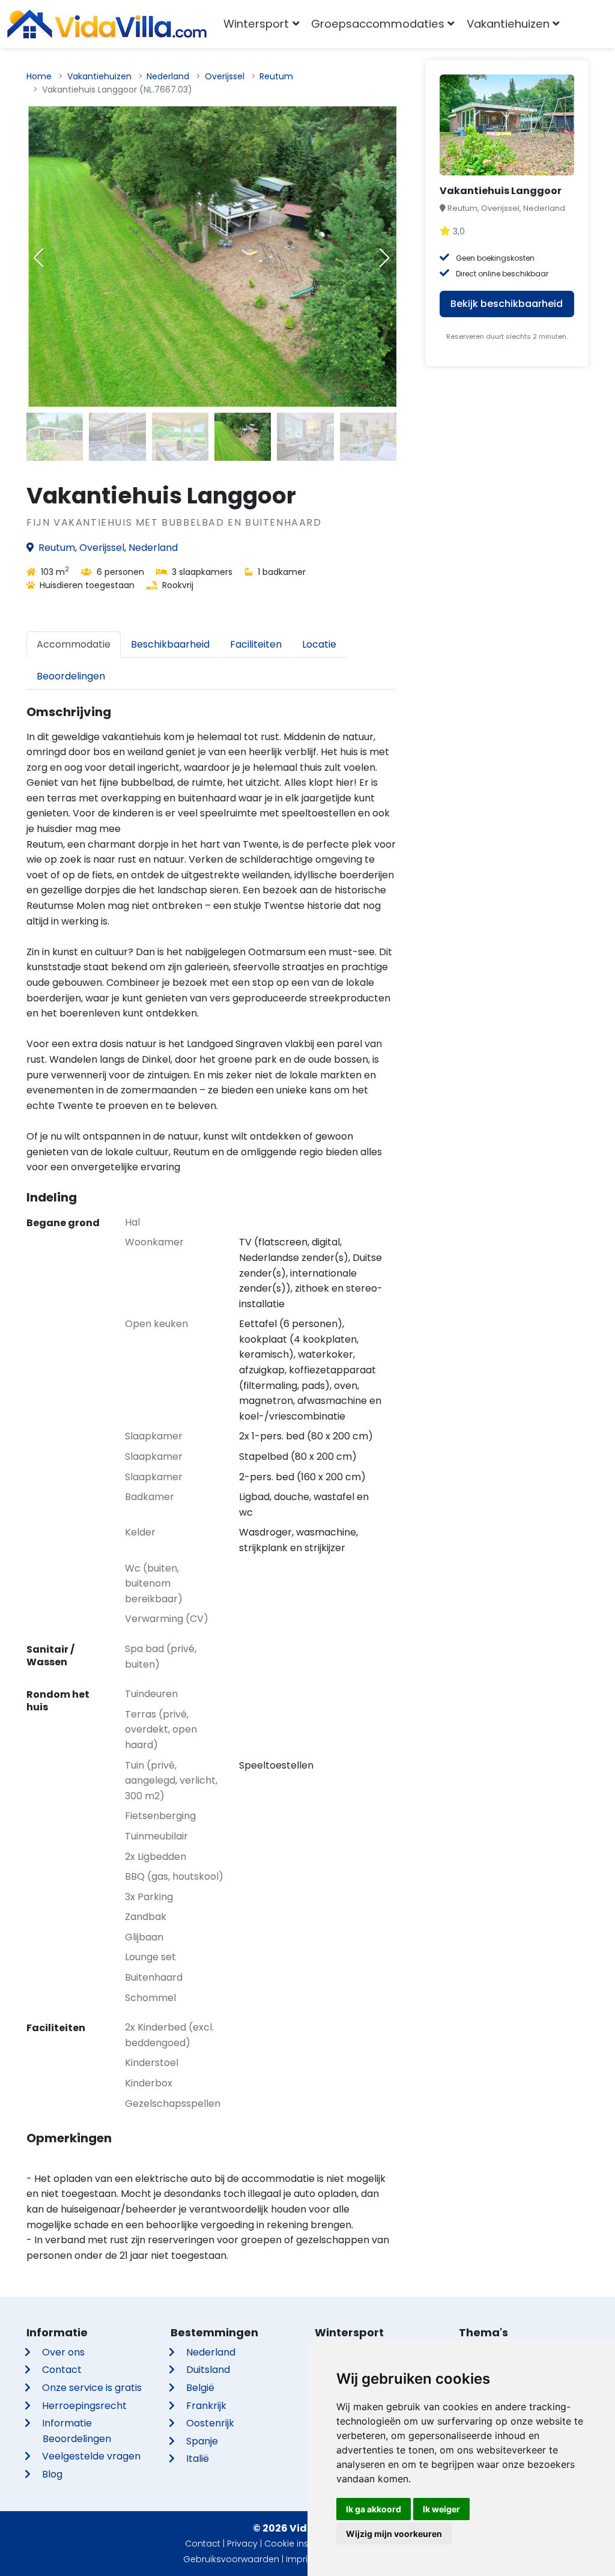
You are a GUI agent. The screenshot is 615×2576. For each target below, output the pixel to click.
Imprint (301, 2559)
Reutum (276, 76)
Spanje (202, 2441)
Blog (52, 2474)
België (200, 2388)
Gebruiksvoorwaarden (231, 2559)
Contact (62, 2370)
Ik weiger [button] (441, 2509)
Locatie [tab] (319, 644)
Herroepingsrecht (84, 2406)
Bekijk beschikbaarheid (507, 304)
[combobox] (583, 24)
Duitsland (208, 2370)
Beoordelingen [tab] (71, 676)
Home (39, 76)
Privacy (242, 2544)
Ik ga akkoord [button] (374, 2509)
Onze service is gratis (92, 2388)
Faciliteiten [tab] (256, 644)
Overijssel (225, 76)
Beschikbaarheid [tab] (170, 644)
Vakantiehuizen (99, 76)
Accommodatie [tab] (74, 644)
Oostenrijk (210, 2423)
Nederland (168, 76)
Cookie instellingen (304, 2544)
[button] (384, 258)
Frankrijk (206, 2406)
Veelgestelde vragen (91, 2456)
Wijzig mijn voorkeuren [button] (394, 2534)
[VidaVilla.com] (107, 24)
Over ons (63, 2352)
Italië (198, 2459)
